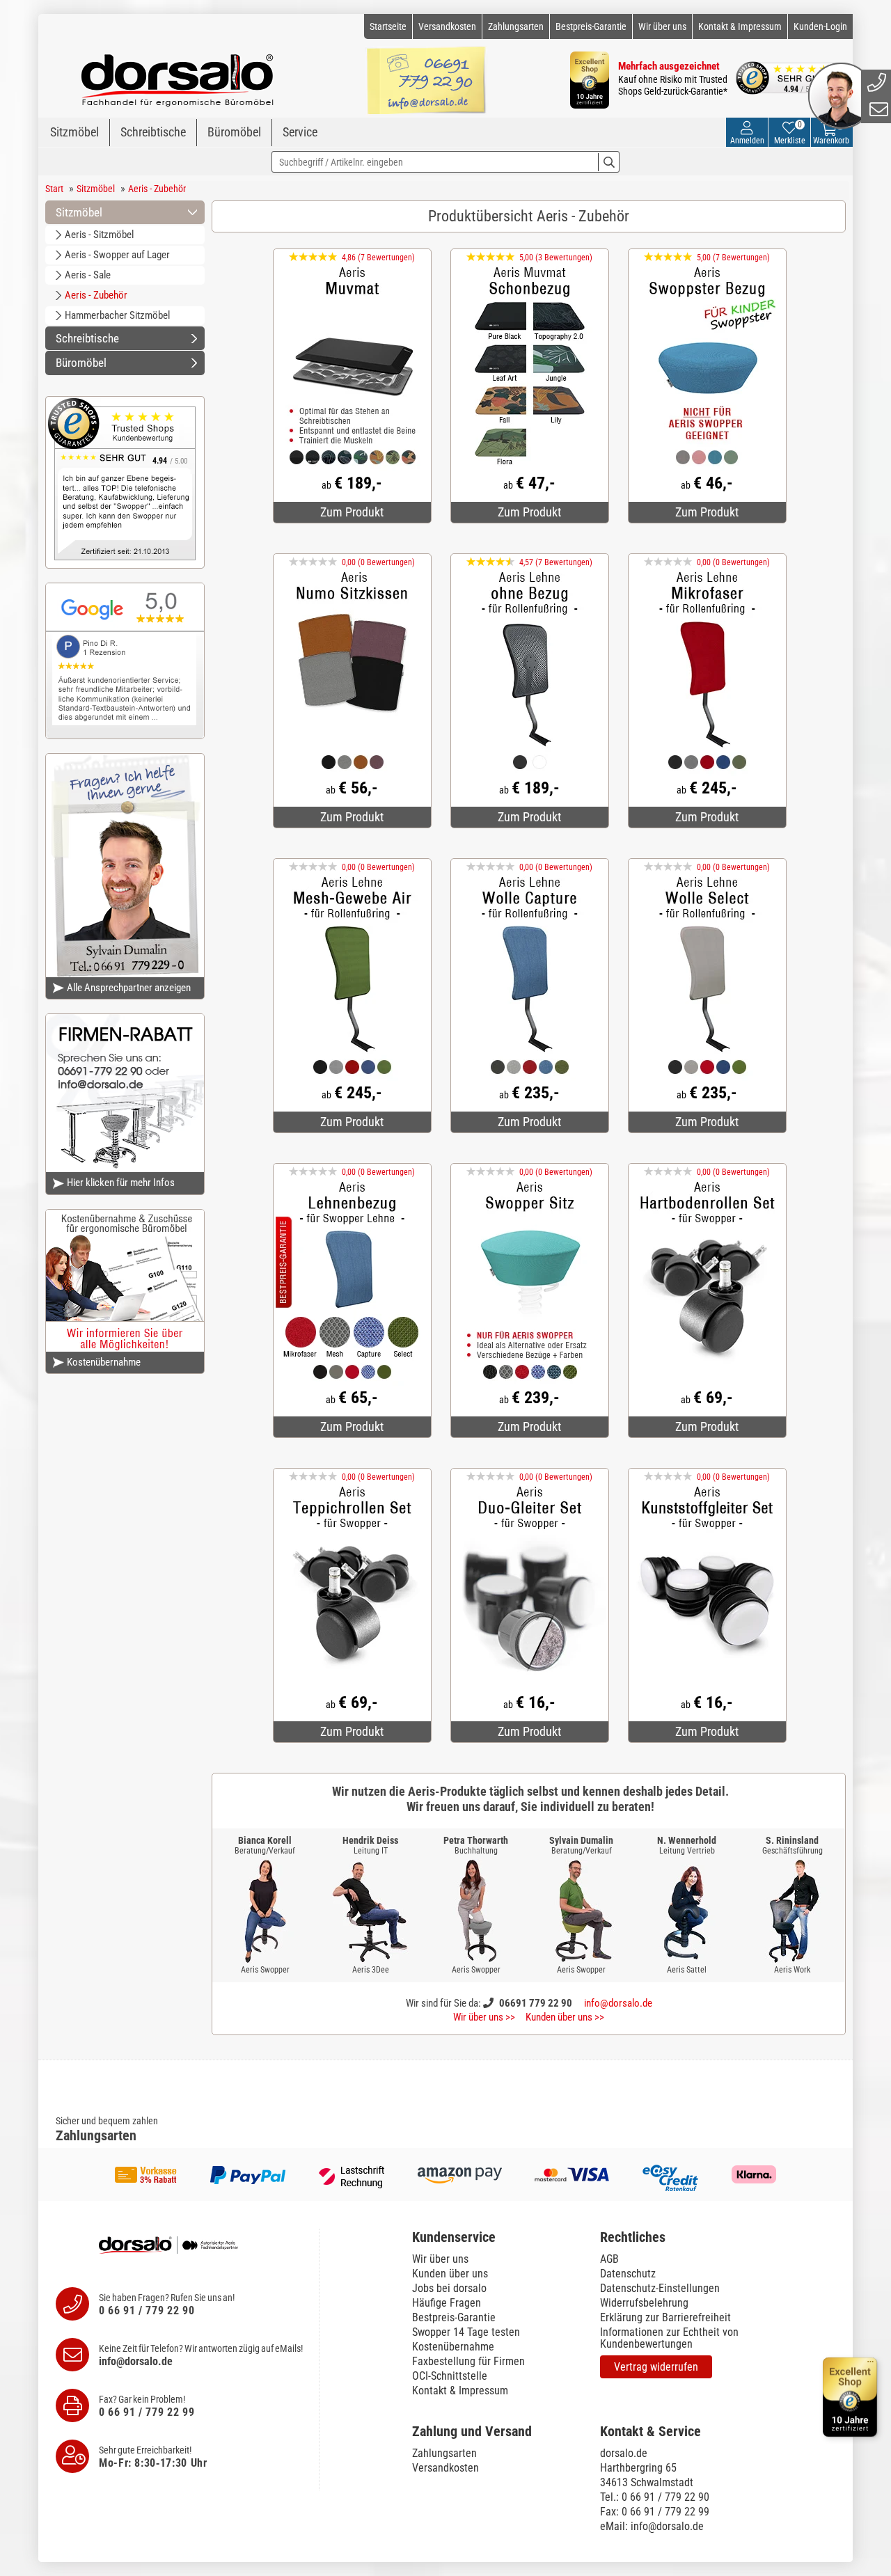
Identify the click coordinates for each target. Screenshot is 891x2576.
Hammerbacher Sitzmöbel (117, 315)
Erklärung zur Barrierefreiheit (665, 2317)
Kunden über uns (450, 2274)
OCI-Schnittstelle (450, 2376)
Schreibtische (153, 132)
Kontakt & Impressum (740, 26)
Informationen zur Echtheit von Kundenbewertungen (669, 2338)
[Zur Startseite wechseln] (178, 74)
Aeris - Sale (88, 275)
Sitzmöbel (74, 132)
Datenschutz (628, 2274)
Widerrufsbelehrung (644, 2303)
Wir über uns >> (484, 2017)
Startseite (388, 26)
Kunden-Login (820, 26)
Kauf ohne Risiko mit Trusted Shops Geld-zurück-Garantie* (673, 85)
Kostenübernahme (104, 1362)
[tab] (499, 2237)
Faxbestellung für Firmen (468, 2361)
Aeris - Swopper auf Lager (117, 255)
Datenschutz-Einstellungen (660, 2288)
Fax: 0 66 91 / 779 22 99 (655, 2512)
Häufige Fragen (447, 2303)
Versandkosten (447, 26)
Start (54, 189)
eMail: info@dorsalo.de (652, 2526)
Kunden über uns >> (565, 2017)
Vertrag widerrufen (656, 2367)
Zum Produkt (352, 512)
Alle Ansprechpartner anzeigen (129, 988)
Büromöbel (234, 132)
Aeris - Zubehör (157, 189)
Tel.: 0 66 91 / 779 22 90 (655, 2497)
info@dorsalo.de (618, 2003)
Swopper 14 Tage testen (466, 2332)
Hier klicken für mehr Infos (121, 1183)
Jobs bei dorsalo (449, 2288)
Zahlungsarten (516, 26)
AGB (609, 2259)
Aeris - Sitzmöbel (99, 235)
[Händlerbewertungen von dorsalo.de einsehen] (125, 481)
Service (300, 132)
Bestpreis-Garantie (591, 26)
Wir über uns (662, 26)
